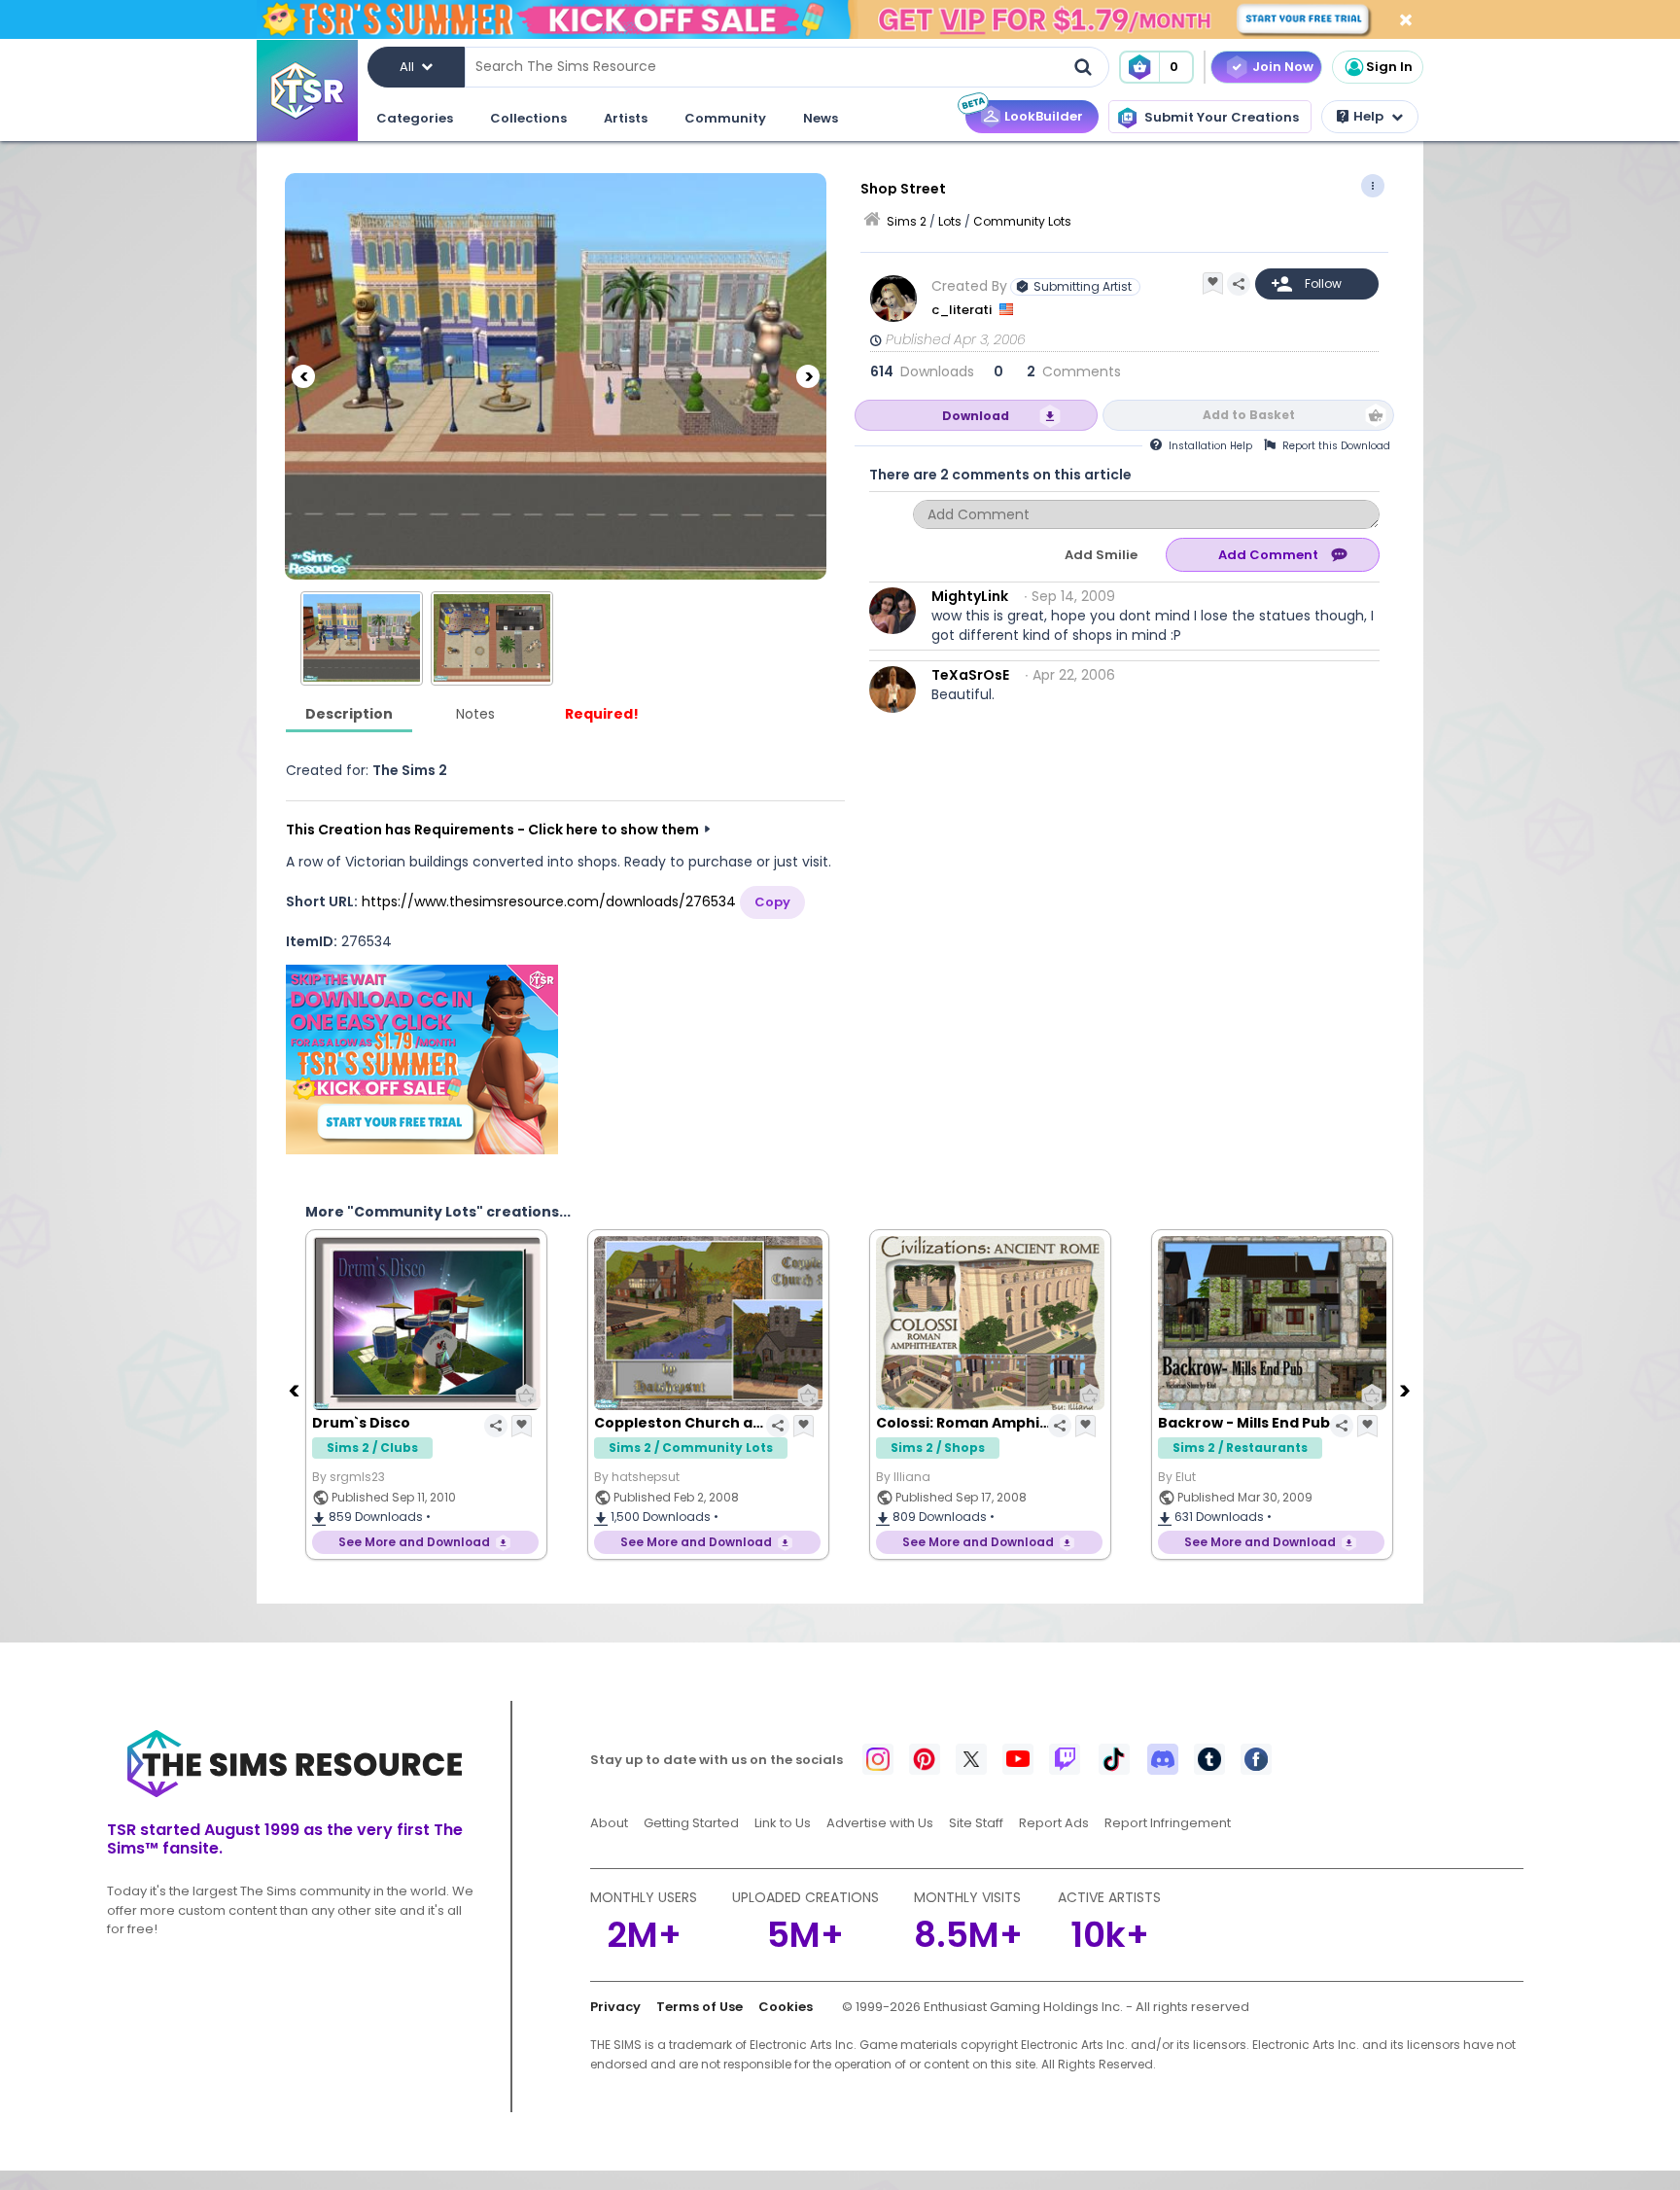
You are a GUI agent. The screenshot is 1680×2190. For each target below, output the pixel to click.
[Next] (808, 376)
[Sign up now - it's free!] (422, 1060)
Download (976, 416)
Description (349, 714)
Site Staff (976, 1823)
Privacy (615, 2007)
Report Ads (1054, 1823)
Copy (772, 902)
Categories (415, 118)
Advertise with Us (880, 1823)
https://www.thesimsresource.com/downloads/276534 (549, 901)
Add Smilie (1101, 555)
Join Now (1283, 67)
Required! (602, 714)
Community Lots (1022, 221)
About (609, 1823)
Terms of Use (700, 2007)
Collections (528, 118)
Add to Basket (1249, 415)
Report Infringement (1168, 1823)
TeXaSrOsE (970, 675)
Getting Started (691, 1823)
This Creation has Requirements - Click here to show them (492, 830)
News (821, 118)
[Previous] (303, 376)
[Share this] (1239, 284)
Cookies (786, 2007)
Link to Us (783, 1823)
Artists (626, 118)
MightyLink (970, 596)
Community (725, 118)
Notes (475, 714)
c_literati (963, 310)
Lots (950, 221)
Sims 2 (907, 221)
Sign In (1389, 67)
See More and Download (504, 1542)
